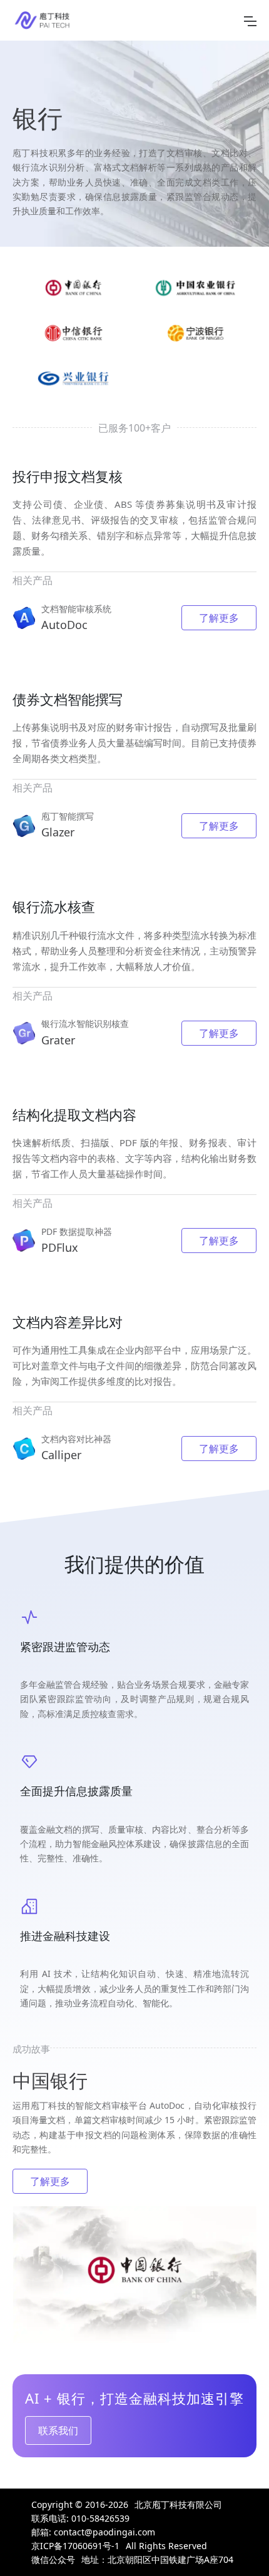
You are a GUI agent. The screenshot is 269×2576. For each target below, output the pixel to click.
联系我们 (58, 2430)
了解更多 (219, 618)
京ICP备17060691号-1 (75, 2546)
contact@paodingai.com (104, 2532)
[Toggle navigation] (250, 21)
